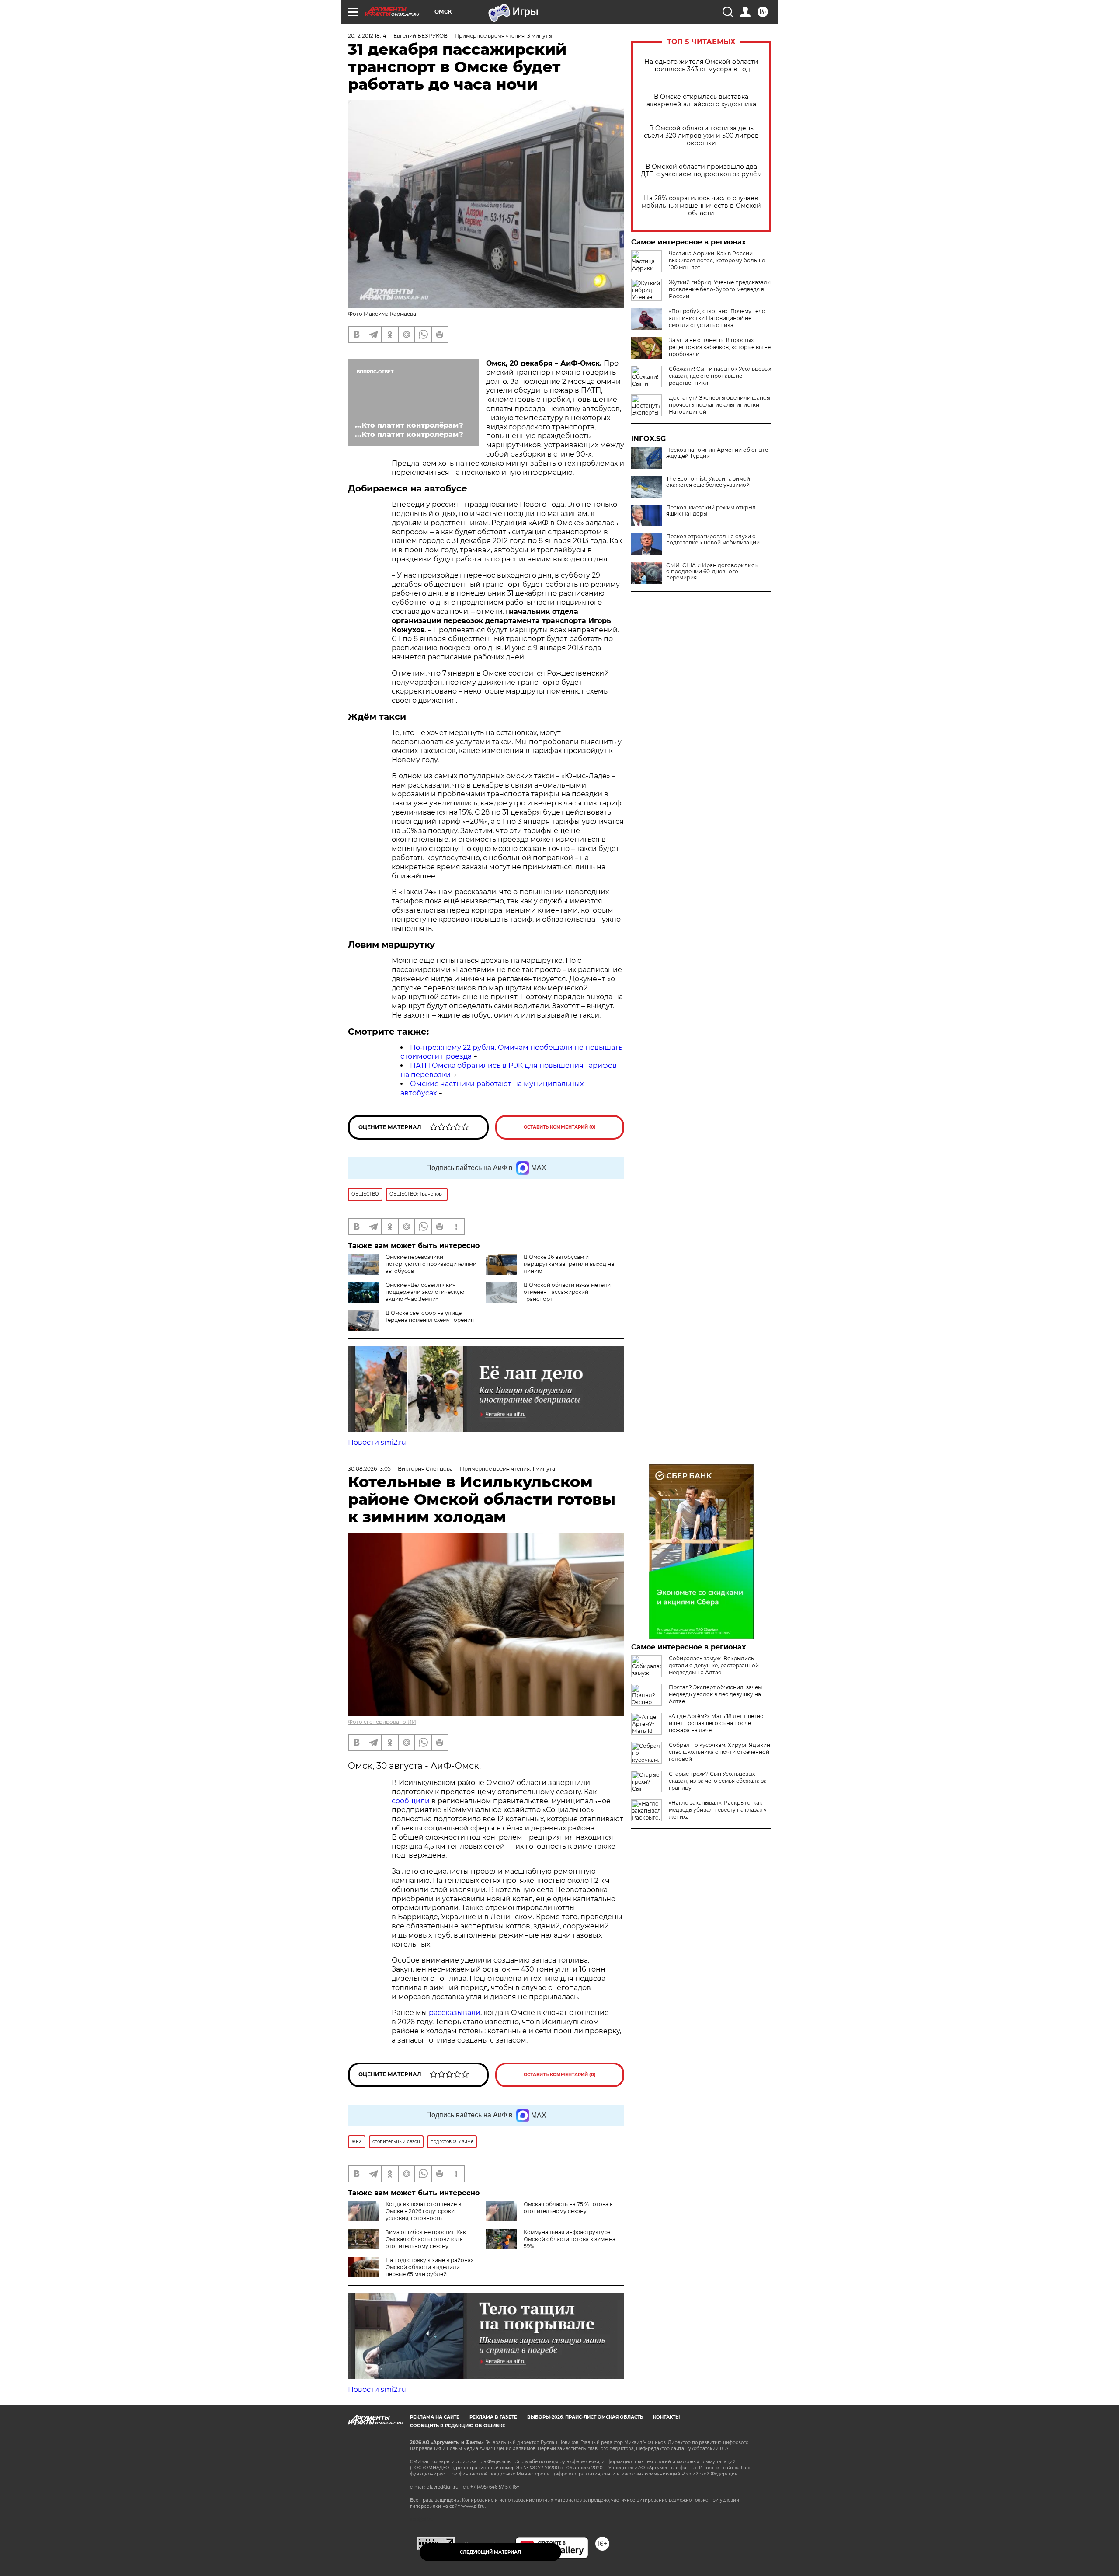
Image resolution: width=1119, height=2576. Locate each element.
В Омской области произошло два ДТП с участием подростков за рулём (701, 171)
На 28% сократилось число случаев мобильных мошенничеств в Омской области (701, 206)
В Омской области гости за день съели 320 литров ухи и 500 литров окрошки (701, 136)
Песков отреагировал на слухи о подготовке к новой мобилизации (713, 540)
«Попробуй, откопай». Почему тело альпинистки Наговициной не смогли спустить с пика (717, 318)
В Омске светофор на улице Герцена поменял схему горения (430, 1316)
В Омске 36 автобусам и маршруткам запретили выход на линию (569, 1264)
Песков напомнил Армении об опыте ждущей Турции (717, 453)
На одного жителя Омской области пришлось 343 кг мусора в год (701, 66)
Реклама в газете (493, 2417)
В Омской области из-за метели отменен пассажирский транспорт (567, 1292)
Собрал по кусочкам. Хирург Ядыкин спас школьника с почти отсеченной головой (719, 1752)
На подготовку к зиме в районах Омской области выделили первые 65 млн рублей (429, 2267)
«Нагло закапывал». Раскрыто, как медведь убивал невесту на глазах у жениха (718, 1810)
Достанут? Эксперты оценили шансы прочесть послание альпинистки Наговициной (719, 405)
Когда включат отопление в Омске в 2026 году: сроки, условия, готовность (423, 2211)
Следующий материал (490, 2552)
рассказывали (455, 2013)
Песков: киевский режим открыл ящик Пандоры (711, 511)
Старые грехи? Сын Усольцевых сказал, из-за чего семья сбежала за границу (718, 1781)
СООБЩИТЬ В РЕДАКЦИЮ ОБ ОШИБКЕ (458, 2426)
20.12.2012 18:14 (367, 36)
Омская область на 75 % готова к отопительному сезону (568, 2208)
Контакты (666, 2417)
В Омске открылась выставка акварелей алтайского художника (701, 101)
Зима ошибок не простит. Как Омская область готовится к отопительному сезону (426, 2239)
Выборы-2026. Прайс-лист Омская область (585, 2417)
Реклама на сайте (435, 2417)
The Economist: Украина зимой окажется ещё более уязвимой (708, 482)
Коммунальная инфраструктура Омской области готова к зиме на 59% (570, 2239)
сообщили (411, 1801)
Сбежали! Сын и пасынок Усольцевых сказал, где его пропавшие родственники (720, 376)
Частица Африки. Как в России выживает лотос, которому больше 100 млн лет (717, 260)
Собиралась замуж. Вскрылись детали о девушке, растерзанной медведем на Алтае (714, 1665)
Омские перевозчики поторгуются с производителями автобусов (431, 1264)
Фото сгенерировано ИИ (382, 1722)
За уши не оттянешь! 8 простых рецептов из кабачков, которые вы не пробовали (720, 347)
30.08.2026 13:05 (369, 1469)
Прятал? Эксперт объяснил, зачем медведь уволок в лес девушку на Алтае (715, 1694)
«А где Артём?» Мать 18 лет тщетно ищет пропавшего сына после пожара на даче (716, 1723)
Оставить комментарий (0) (560, 1127)
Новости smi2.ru (377, 1442)
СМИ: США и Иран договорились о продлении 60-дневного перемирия (712, 572)
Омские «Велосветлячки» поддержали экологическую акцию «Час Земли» (425, 1292)
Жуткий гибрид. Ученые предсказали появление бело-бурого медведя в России (720, 289)
